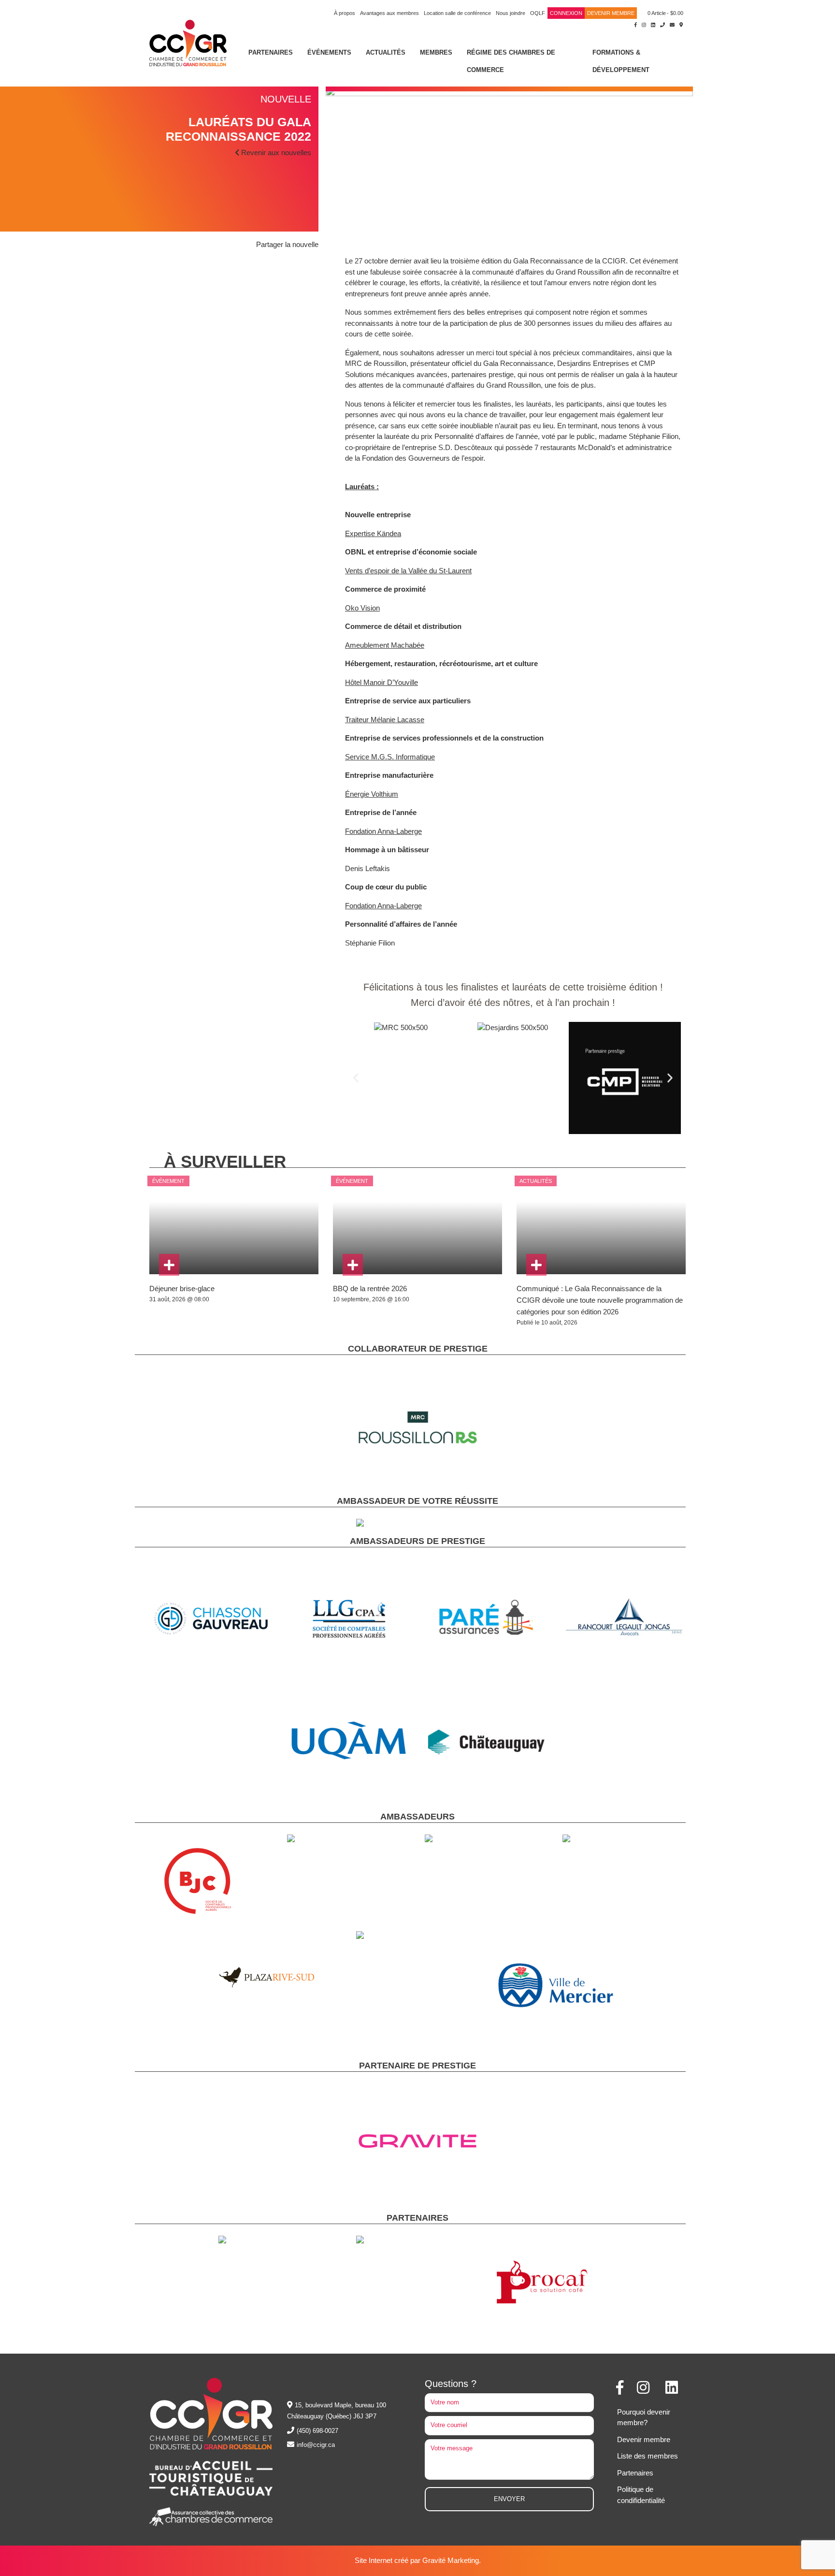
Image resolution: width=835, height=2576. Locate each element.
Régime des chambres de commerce (511, 61)
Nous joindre (511, 13)
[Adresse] (681, 24)
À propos (345, 13)
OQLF (538, 13)
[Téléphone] (662, 24)
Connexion (566, 13)
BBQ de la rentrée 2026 (370, 1288)
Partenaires (271, 52)
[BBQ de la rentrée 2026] (353, 1265)
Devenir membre (611, 13)
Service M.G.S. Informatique (390, 757)
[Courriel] (672, 24)
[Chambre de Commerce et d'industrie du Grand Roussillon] (188, 42)
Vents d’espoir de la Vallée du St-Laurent (408, 571)
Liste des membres (648, 2456)
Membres (436, 52)
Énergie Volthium (372, 794)
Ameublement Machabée (385, 645)
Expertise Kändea (373, 533)
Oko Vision (362, 608)
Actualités (386, 52)
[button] (356, 1078)
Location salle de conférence (457, 13)
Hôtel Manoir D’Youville (382, 682)
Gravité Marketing (451, 2560)
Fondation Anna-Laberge (383, 831)
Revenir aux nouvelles (275, 153)
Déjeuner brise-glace (182, 1288)
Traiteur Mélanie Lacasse (385, 720)
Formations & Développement (621, 61)
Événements (329, 52)
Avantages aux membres (389, 13)
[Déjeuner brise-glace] (169, 1265)
